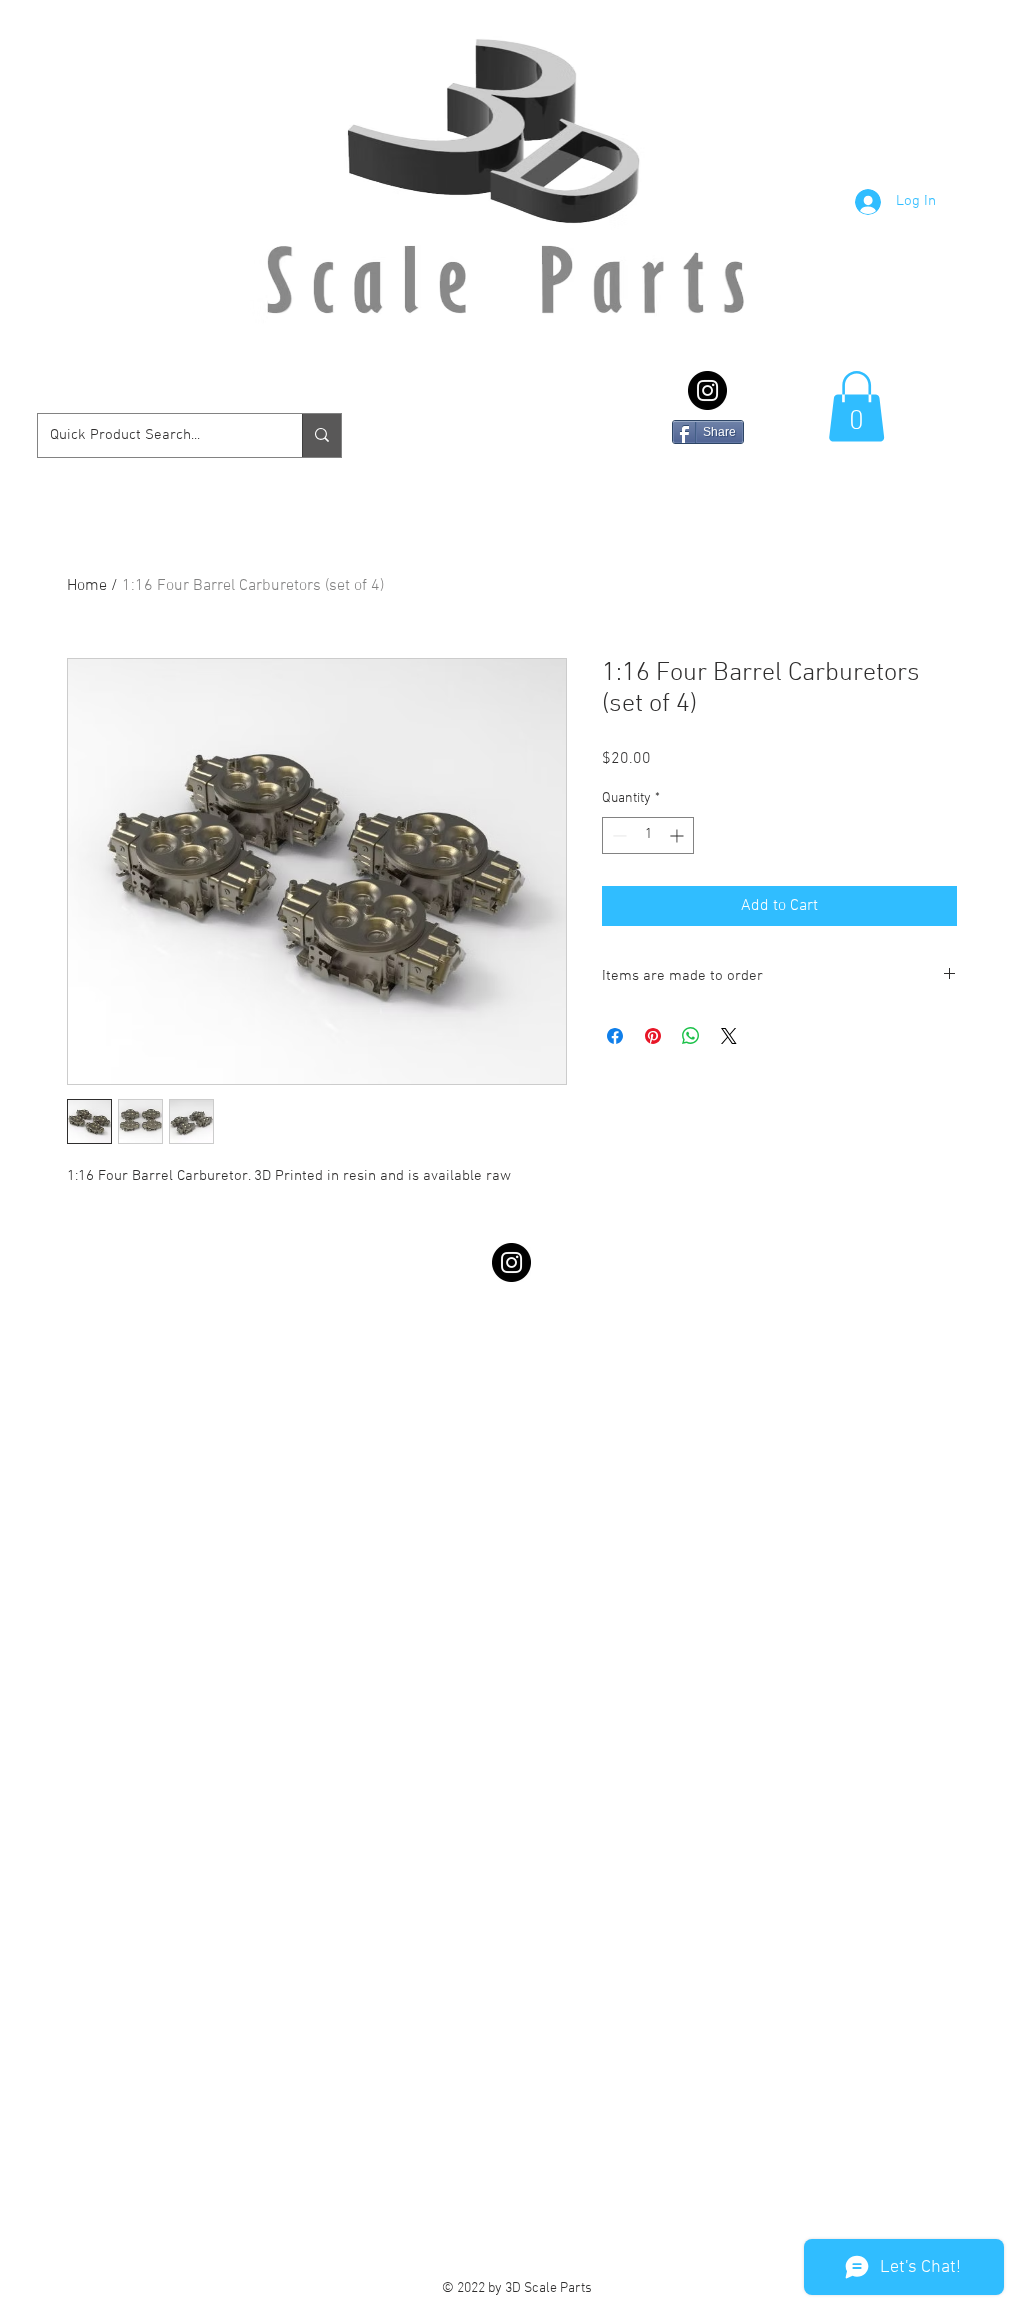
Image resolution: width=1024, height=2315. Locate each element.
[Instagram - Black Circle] (707, 390)
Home (87, 586)
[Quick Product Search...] (321, 435)
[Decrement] (617, 835)
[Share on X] (729, 1036)
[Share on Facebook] (615, 1036)
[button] (856, 406)
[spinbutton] (648, 835)
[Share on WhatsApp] (691, 1036)
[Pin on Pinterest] (653, 1036)
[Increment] (678, 835)
